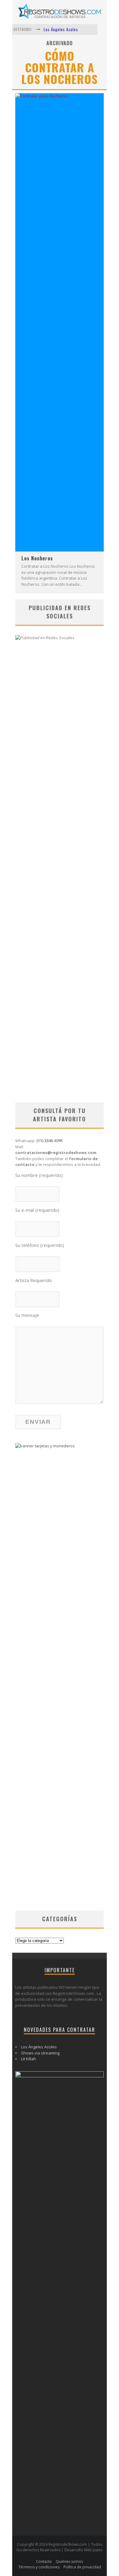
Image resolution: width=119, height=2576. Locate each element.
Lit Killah (29, 2059)
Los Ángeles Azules (61, 29)
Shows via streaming (40, 2053)
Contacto (44, 2561)
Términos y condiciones (39, 2567)
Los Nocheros (37, 558)
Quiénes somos (69, 2561)
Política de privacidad (82, 2567)
